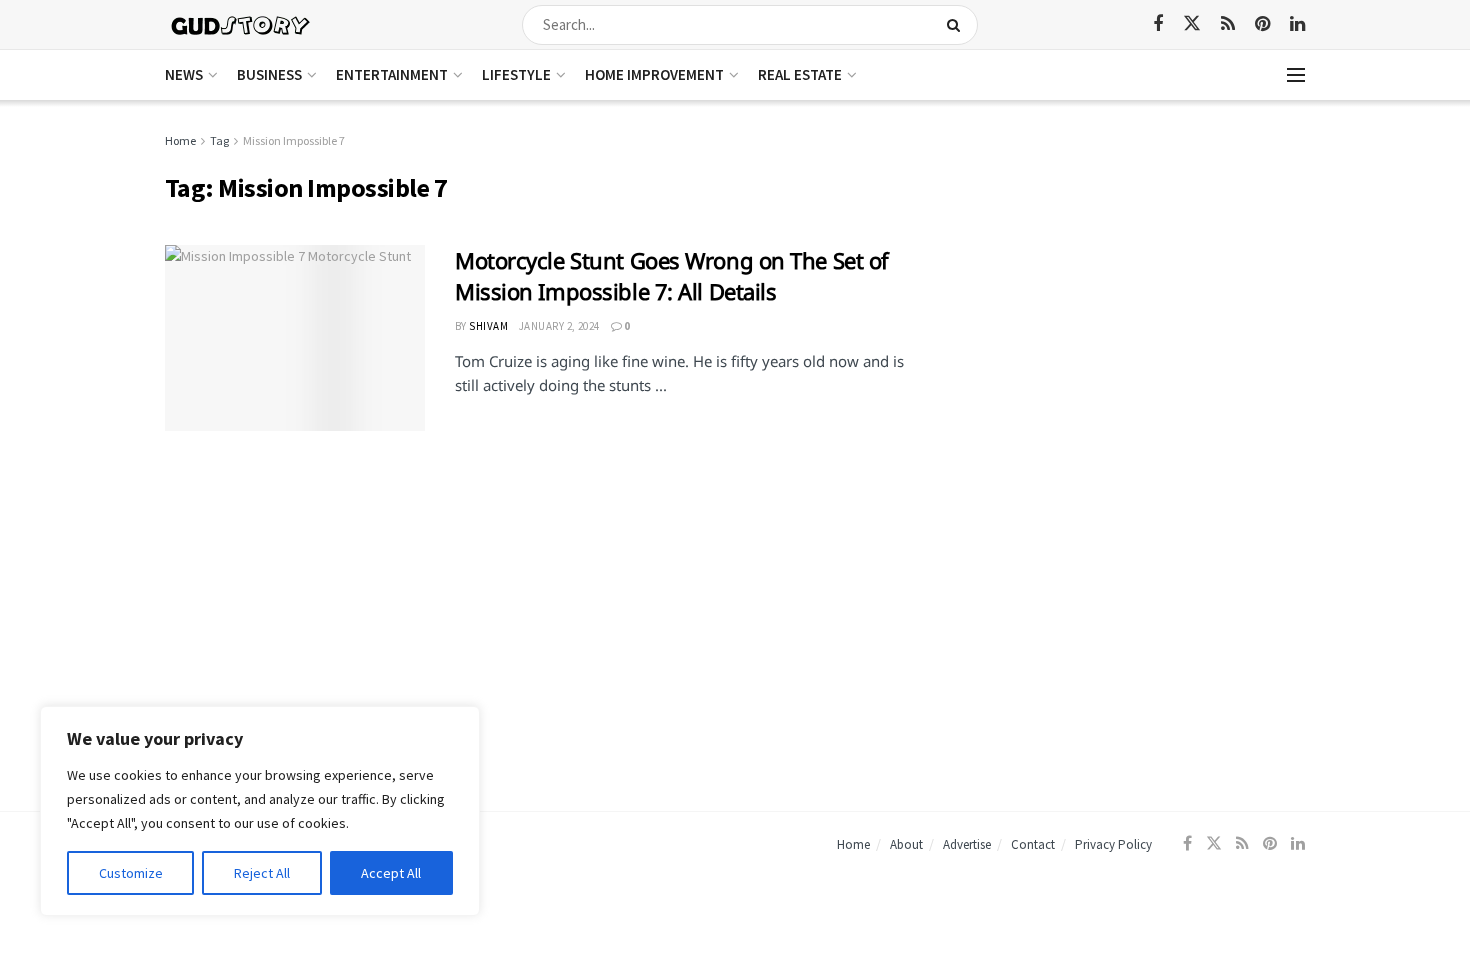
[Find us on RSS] (1228, 24)
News (184, 74)
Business (269, 74)
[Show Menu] (1296, 75)
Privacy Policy (1113, 844)
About (906, 844)
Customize (131, 873)
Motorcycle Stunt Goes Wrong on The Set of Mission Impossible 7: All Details (672, 275)
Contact (1033, 844)
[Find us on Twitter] (1192, 24)
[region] (260, 811)
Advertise (967, 844)
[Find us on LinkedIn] (1297, 24)
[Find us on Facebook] (1158, 24)
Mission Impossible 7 (294, 140)
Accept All (391, 873)
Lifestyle (516, 74)
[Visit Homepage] (241, 24)
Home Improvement (654, 74)
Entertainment (392, 74)
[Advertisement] (1132, 270)
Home (180, 140)
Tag (219, 140)
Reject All (262, 873)
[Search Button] (957, 25)
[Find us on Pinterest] (1262, 24)
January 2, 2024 (559, 326)
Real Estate (800, 74)
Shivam (488, 326)
